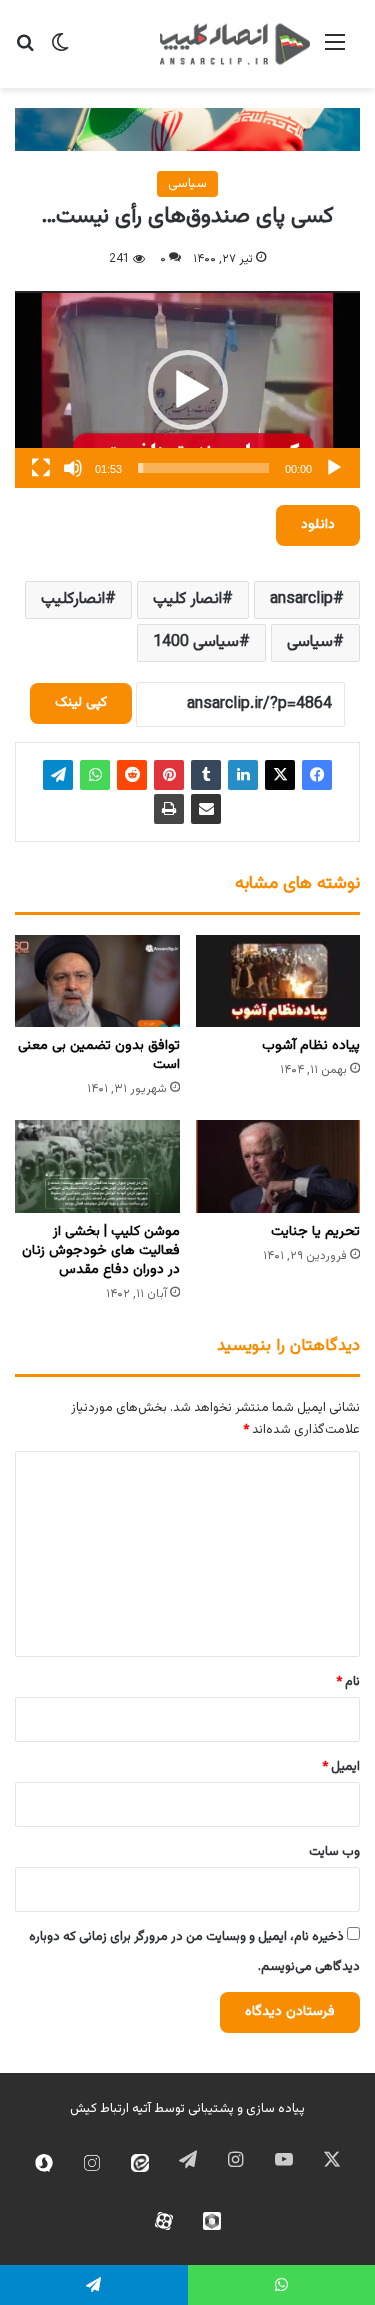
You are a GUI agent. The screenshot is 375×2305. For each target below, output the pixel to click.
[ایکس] (280, 775)
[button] (188, 390)
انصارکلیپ (73, 599)
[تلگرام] (58, 775)
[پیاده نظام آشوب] (278, 981)
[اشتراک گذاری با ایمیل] (206, 809)
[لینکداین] (243, 775)
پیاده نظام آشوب (311, 1046)
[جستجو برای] (25, 51)
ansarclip (301, 599)
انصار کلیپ (187, 599)
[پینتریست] (169, 775)
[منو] (335, 51)
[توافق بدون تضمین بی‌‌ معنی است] (97, 981)
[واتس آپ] (95, 775)
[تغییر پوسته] (60, 51)
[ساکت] (73, 468)
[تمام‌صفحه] (41, 468)
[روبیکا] (212, 2221)
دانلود (318, 525)
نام (348, 1682)
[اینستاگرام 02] (92, 2163)
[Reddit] (132, 775)
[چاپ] (169, 809)
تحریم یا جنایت (315, 1232)
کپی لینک (81, 703)
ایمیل (341, 1767)
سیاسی (187, 184)
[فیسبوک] (317, 775)
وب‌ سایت (334, 1852)
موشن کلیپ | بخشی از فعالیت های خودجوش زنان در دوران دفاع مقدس (101, 1251)
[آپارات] (164, 2221)
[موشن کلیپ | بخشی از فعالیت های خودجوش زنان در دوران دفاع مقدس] (97, 1166)
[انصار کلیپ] (235, 44)
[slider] (203, 468)
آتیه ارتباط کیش (110, 2109)
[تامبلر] (206, 775)
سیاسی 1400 (196, 642)
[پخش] (334, 468)
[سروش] (44, 2163)
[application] (187, 389)
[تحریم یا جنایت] (278, 1166)
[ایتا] (140, 2163)
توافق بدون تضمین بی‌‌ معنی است (99, 1055)
